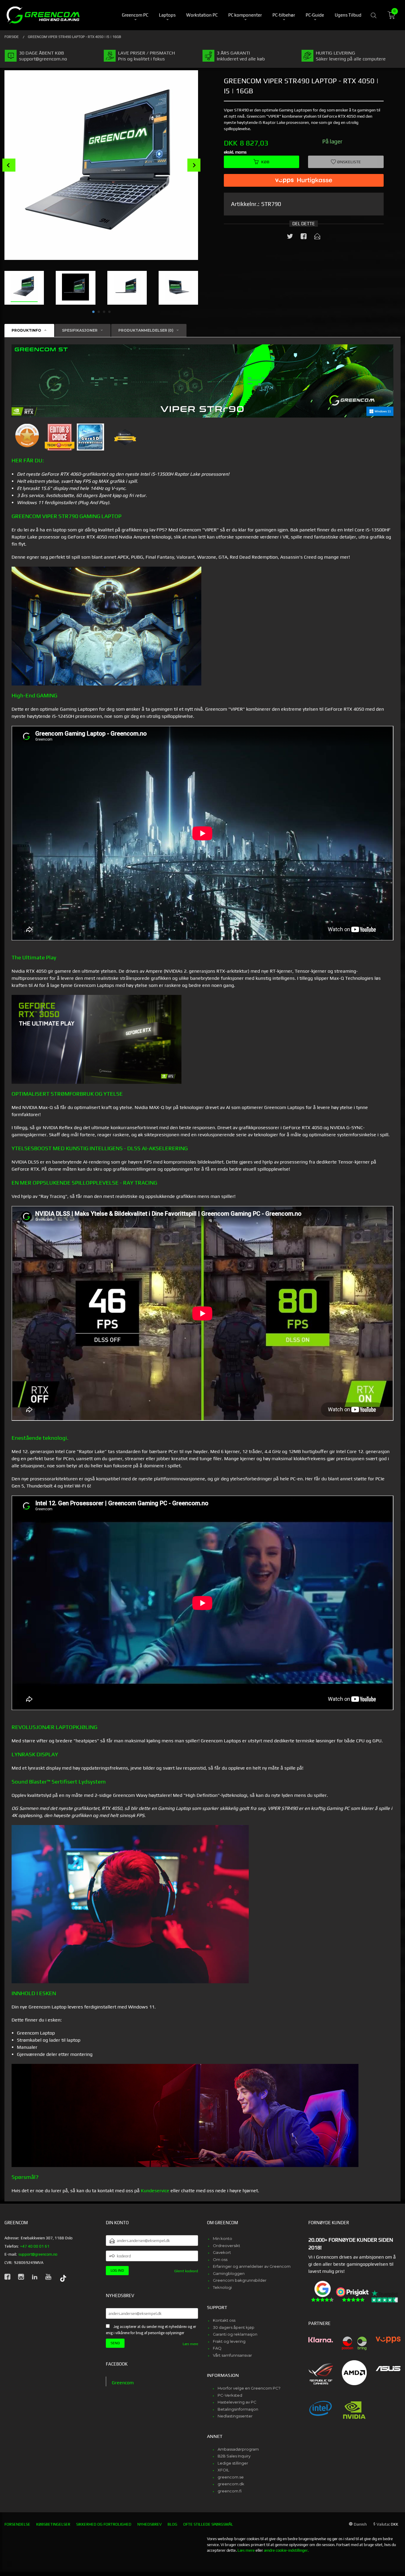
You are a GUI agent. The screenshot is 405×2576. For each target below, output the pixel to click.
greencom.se (231, 2477)
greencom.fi (230, 2491)
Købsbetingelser (53, 2524)
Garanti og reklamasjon (235, 2334)
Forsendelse (17, 2524)
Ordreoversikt (227, 2246)
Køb (265, 162)
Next (194, 165)
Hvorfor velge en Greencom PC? (249, 2388)
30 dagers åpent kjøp (234, 2327)
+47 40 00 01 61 (35, 2246)
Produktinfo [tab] (26, 330)
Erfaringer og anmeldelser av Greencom (252, 2266)
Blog (172, 2524)
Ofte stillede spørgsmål (208, 2524)
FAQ (217, 2348)
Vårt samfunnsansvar (232, 2355)
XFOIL (223, 2470)
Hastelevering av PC (237, 2402)
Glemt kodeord (186, 2271)
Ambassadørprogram (238, 2449)
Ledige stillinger (233, 2463)
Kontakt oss (224, 2320)
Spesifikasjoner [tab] (80, 330)
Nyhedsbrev (149, 2524)
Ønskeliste (349, 162)
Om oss (220, 2259)
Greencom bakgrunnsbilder (240, 2280)
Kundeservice (155, 2191)
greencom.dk (231, 2484)
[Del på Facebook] (304, 237)
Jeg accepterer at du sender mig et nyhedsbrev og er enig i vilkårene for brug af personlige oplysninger (151, 2330)
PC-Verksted (230, 2395)
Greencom (123, 2383)
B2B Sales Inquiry (234, 2456)
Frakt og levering (229, 2341)
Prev (9, 165)
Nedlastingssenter (235, 2416)
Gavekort (222, 2252)
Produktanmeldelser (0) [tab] (146, 330)
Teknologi (222, 2287)
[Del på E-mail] (317, 237)
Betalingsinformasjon (238, 2409)
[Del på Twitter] (290, 237)
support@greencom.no (38, 2254)
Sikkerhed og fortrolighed (104, 2524)
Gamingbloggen (229, 2273)
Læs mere (190, 2344)
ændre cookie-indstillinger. (286, 2550)
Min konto (223, 2238)
